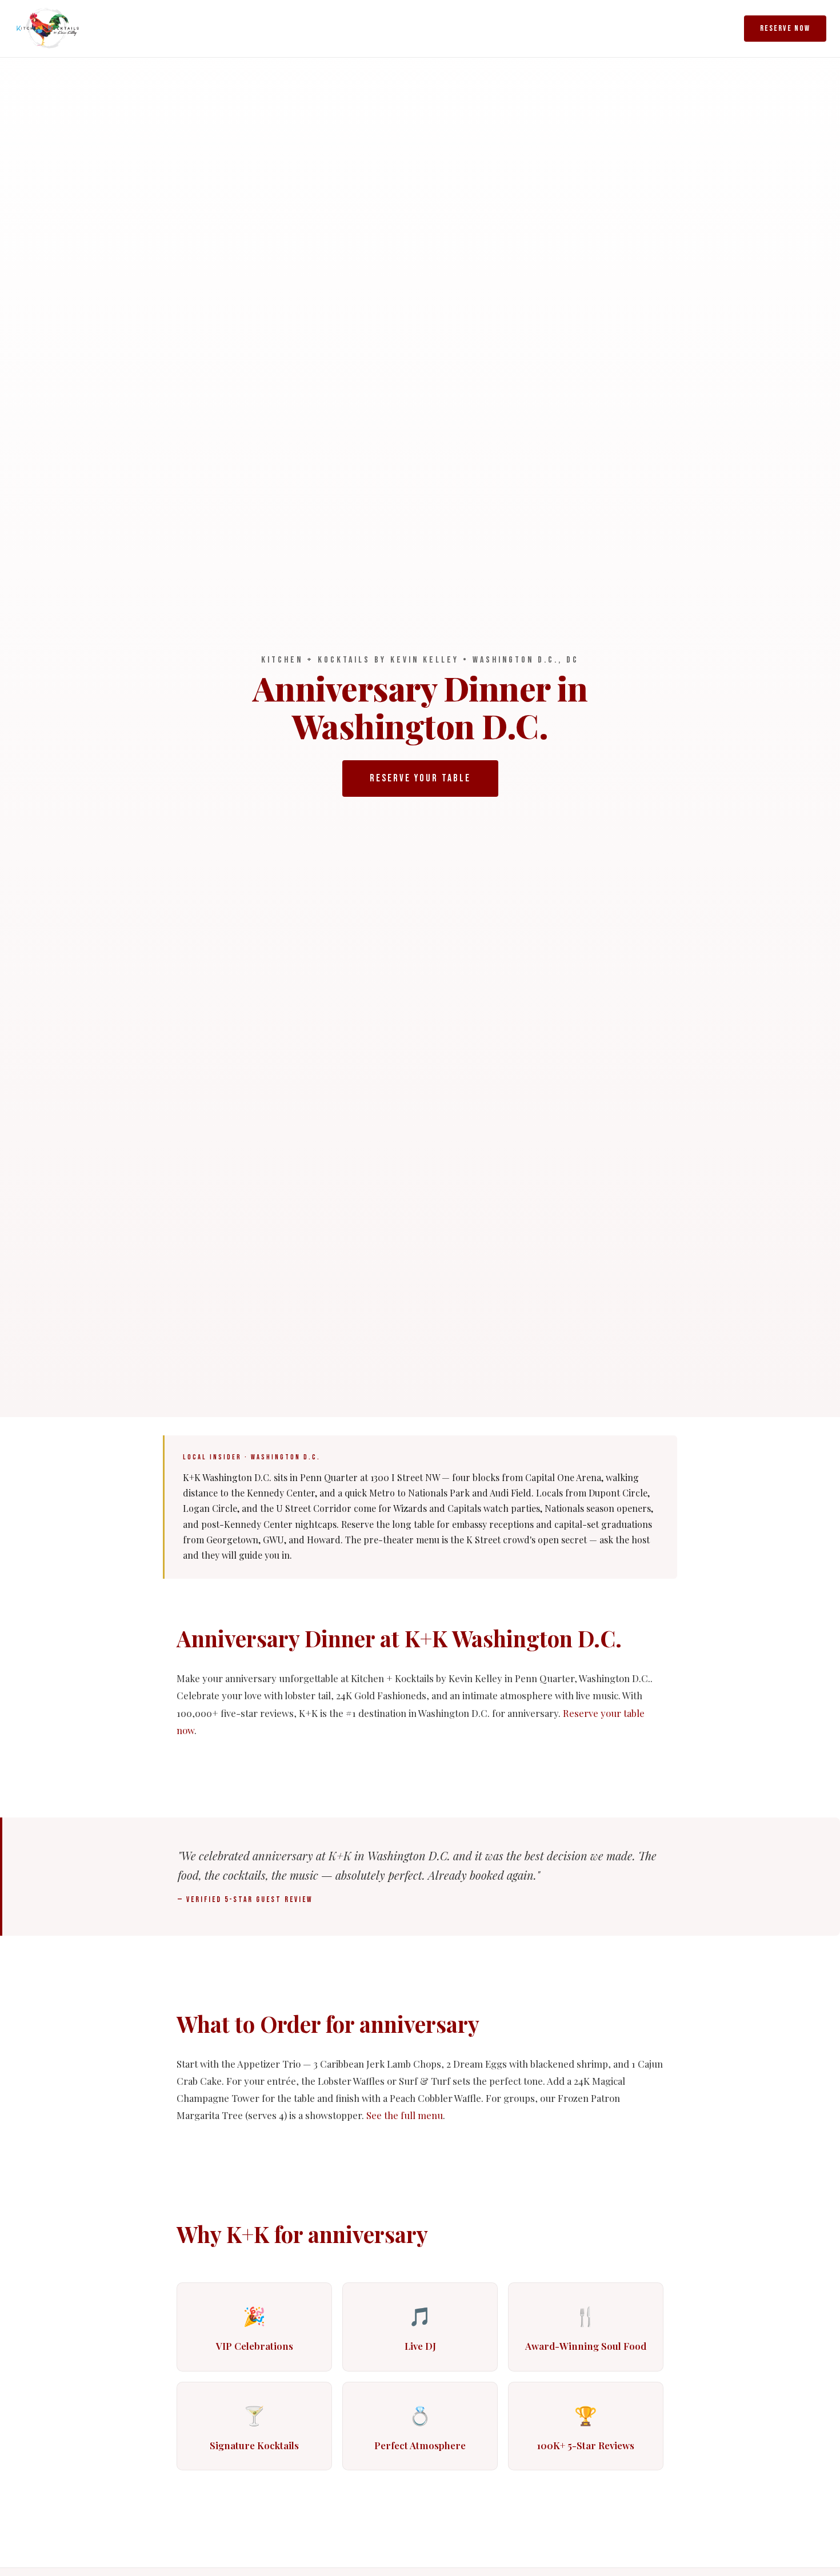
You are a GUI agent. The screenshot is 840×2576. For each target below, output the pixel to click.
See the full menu (405, 2115)
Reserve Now (785, 28)
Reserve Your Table (420, 778)
